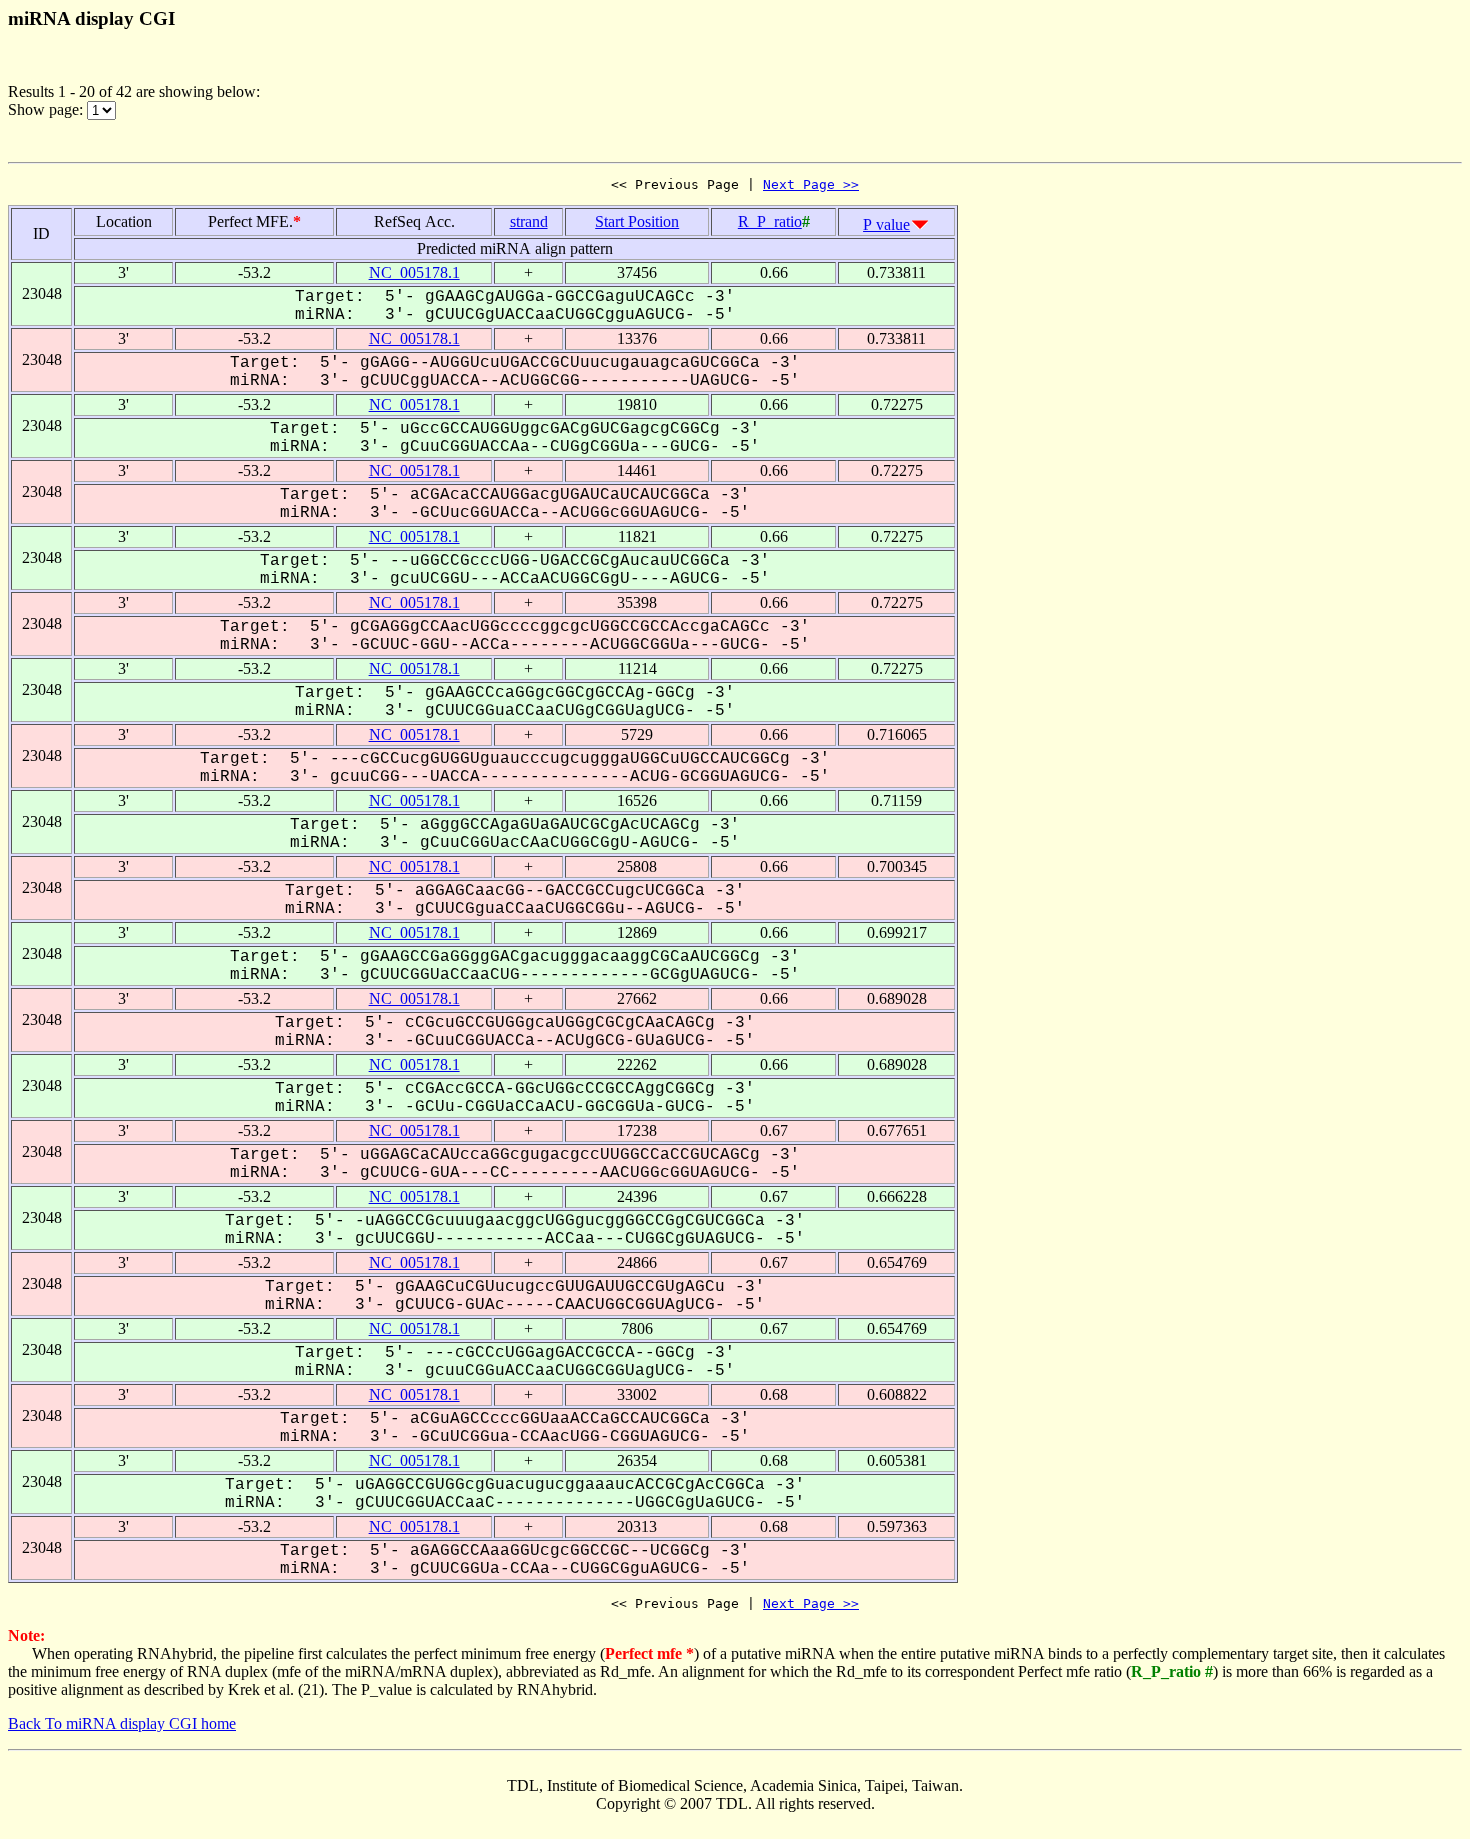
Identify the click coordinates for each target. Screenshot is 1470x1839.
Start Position (637, 221)
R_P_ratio (770, 221)
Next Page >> (811, 184)
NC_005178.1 (414, 272)
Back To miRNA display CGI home (122, 1723)
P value (886, 224)
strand (529, 221)
